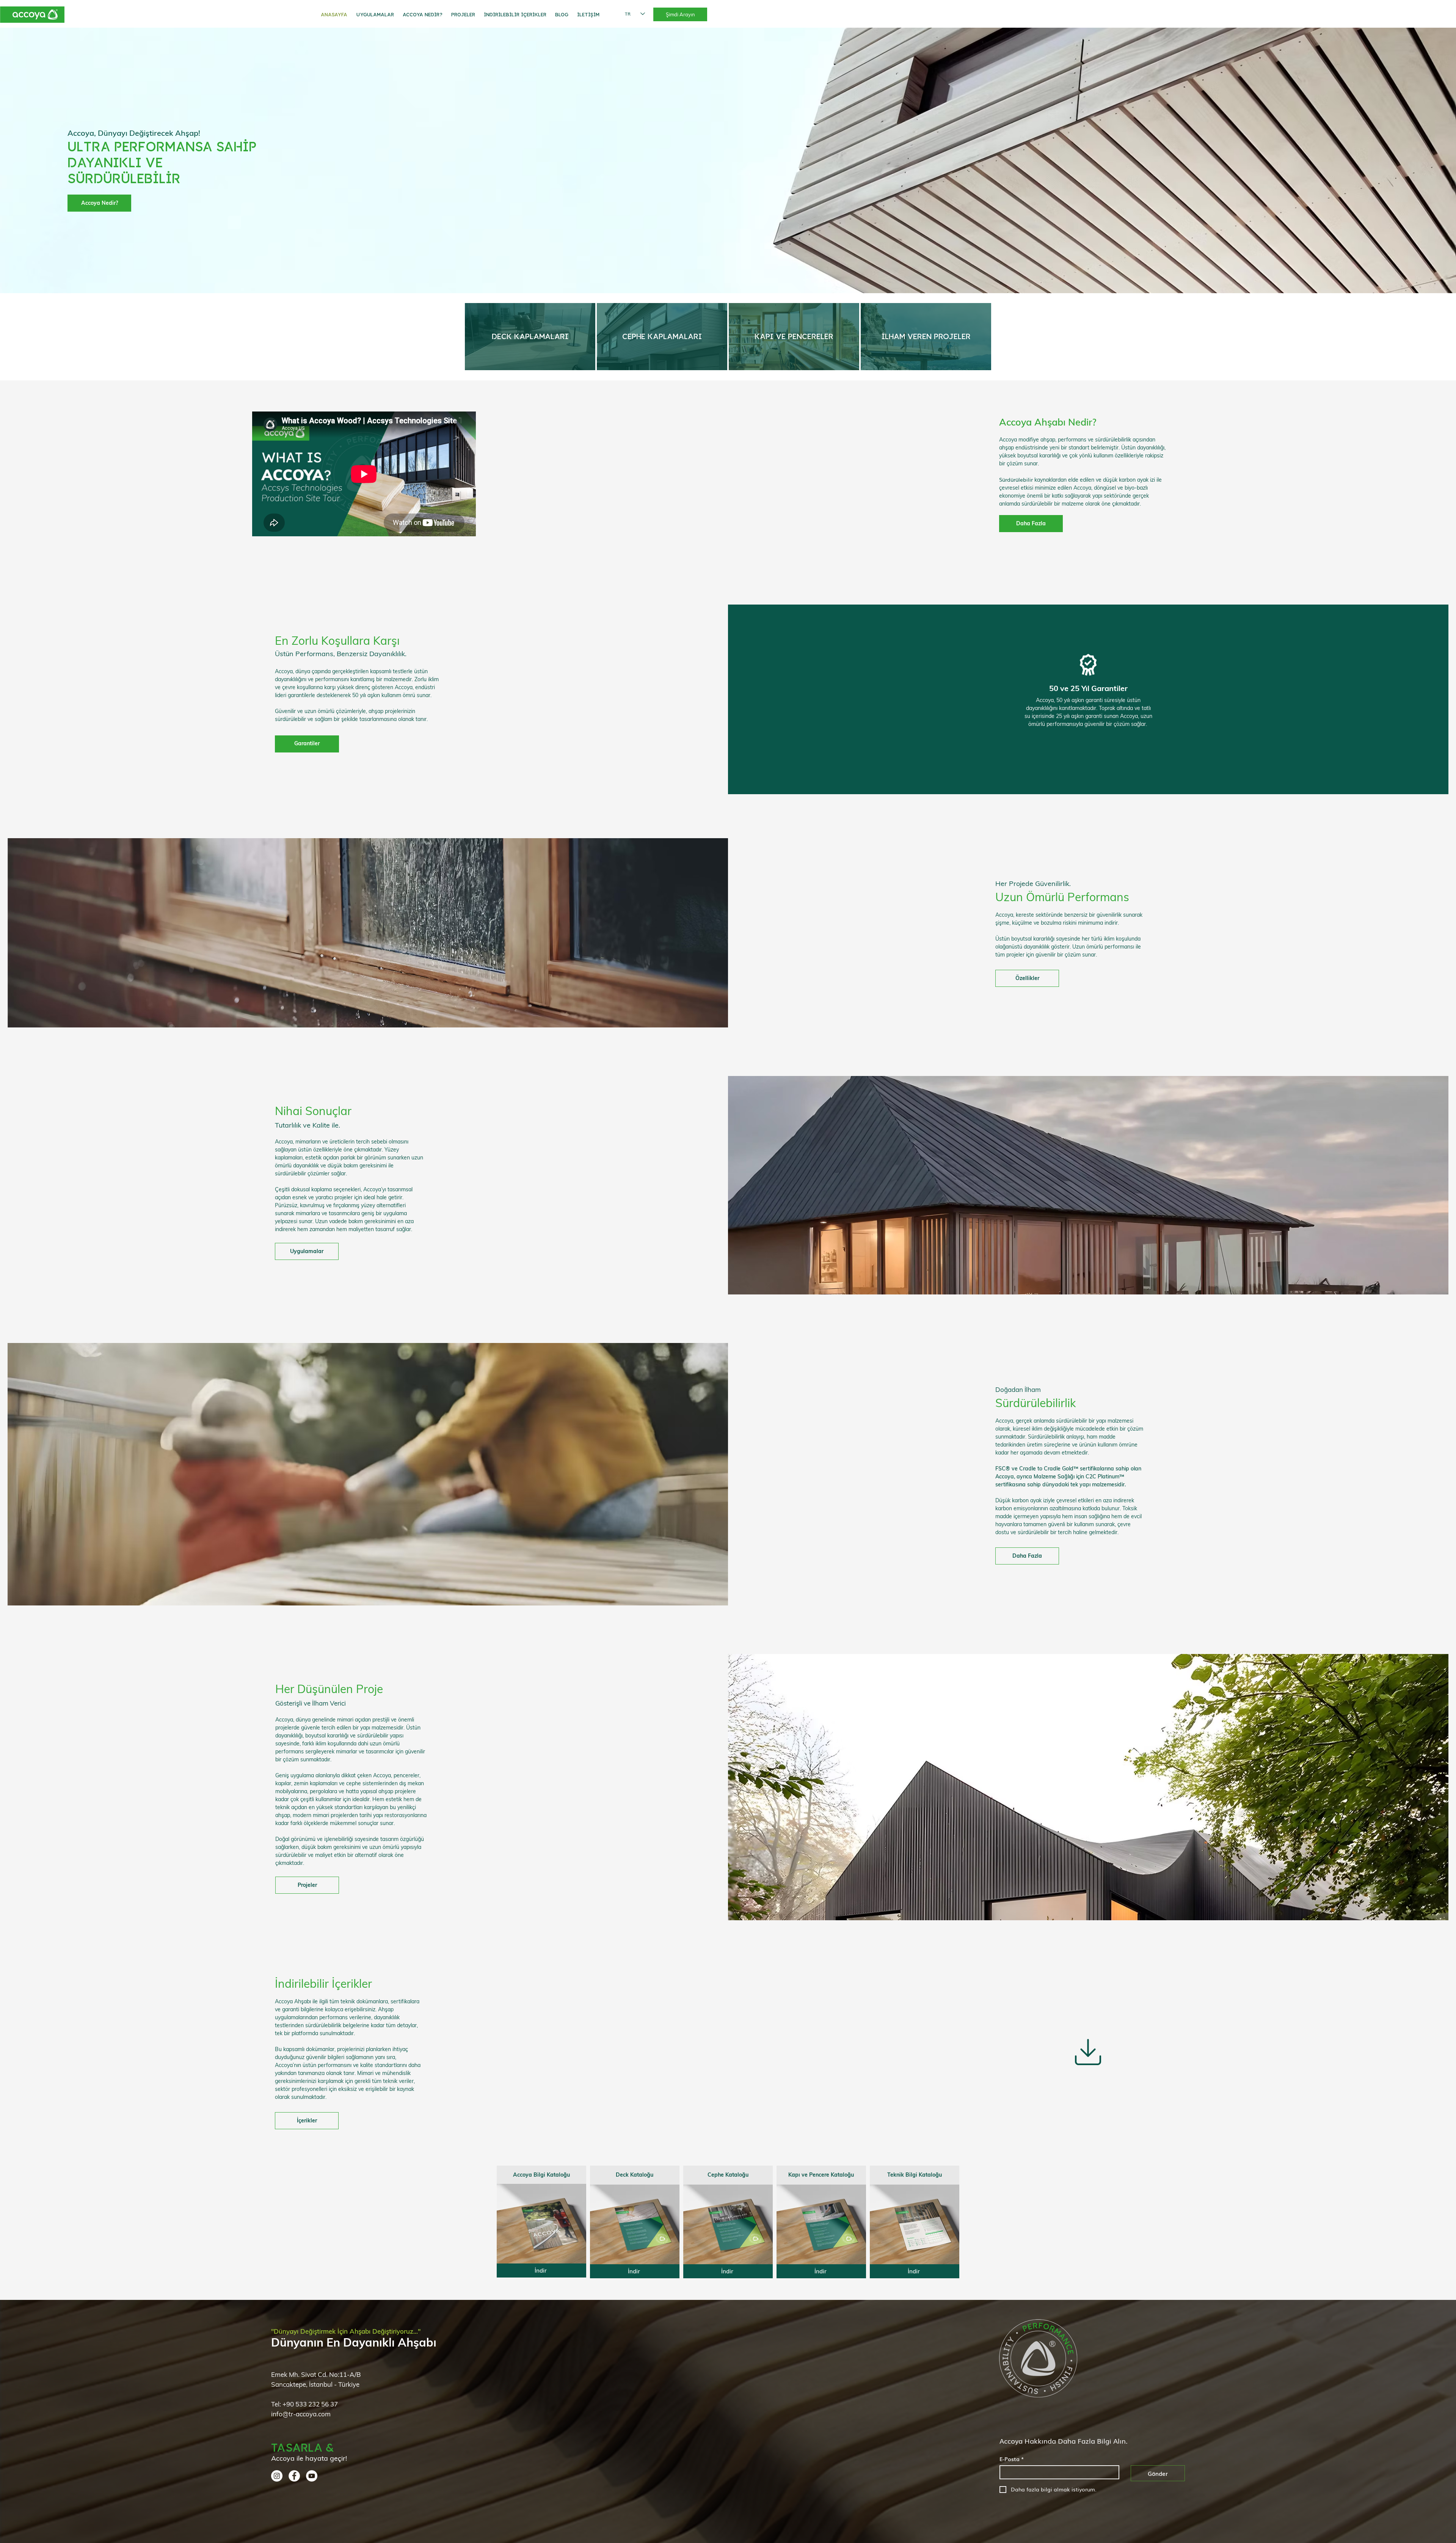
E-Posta (1012, 2459)
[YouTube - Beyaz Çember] (312, 2476)
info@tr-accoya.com (301, 2414)
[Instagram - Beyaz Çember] (277, 2476)
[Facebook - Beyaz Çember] (294, 2476)
